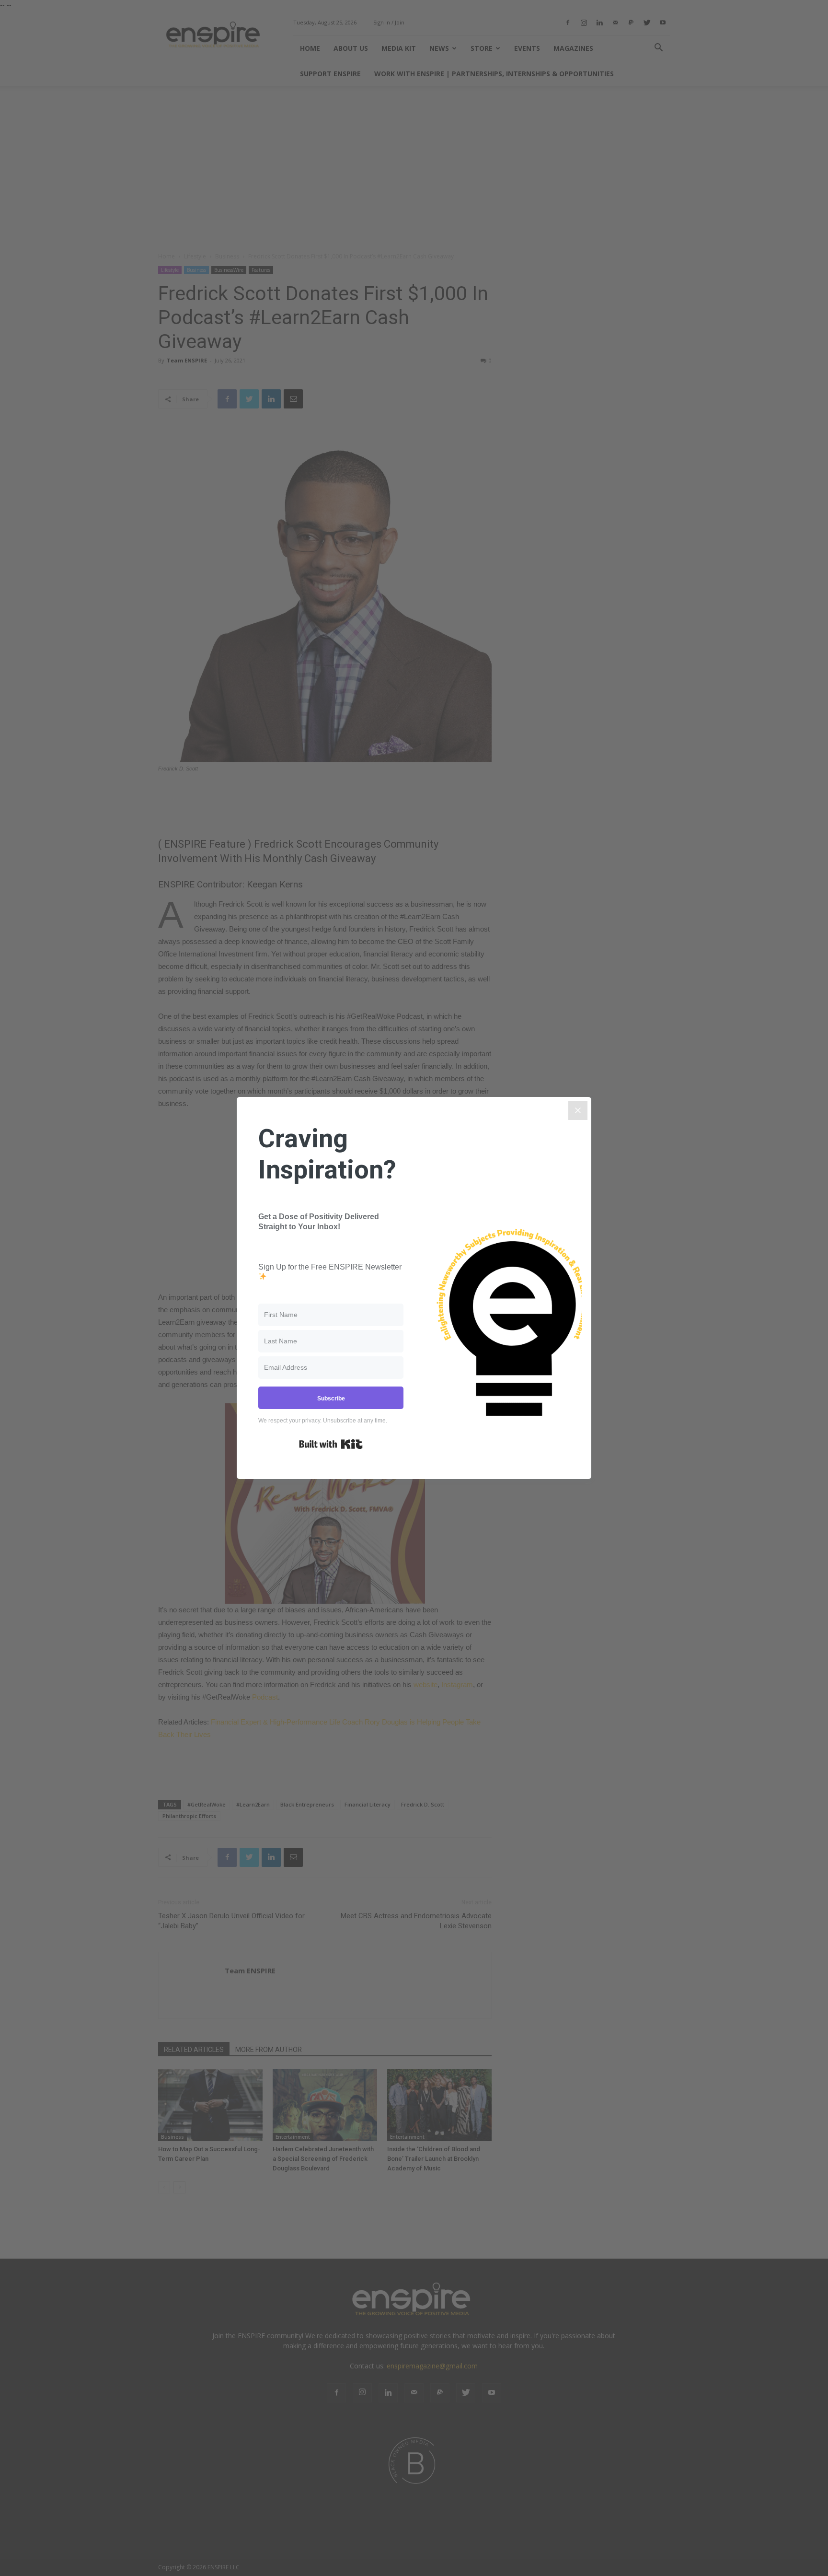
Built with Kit (331, 1444)
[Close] (578, 1110)
